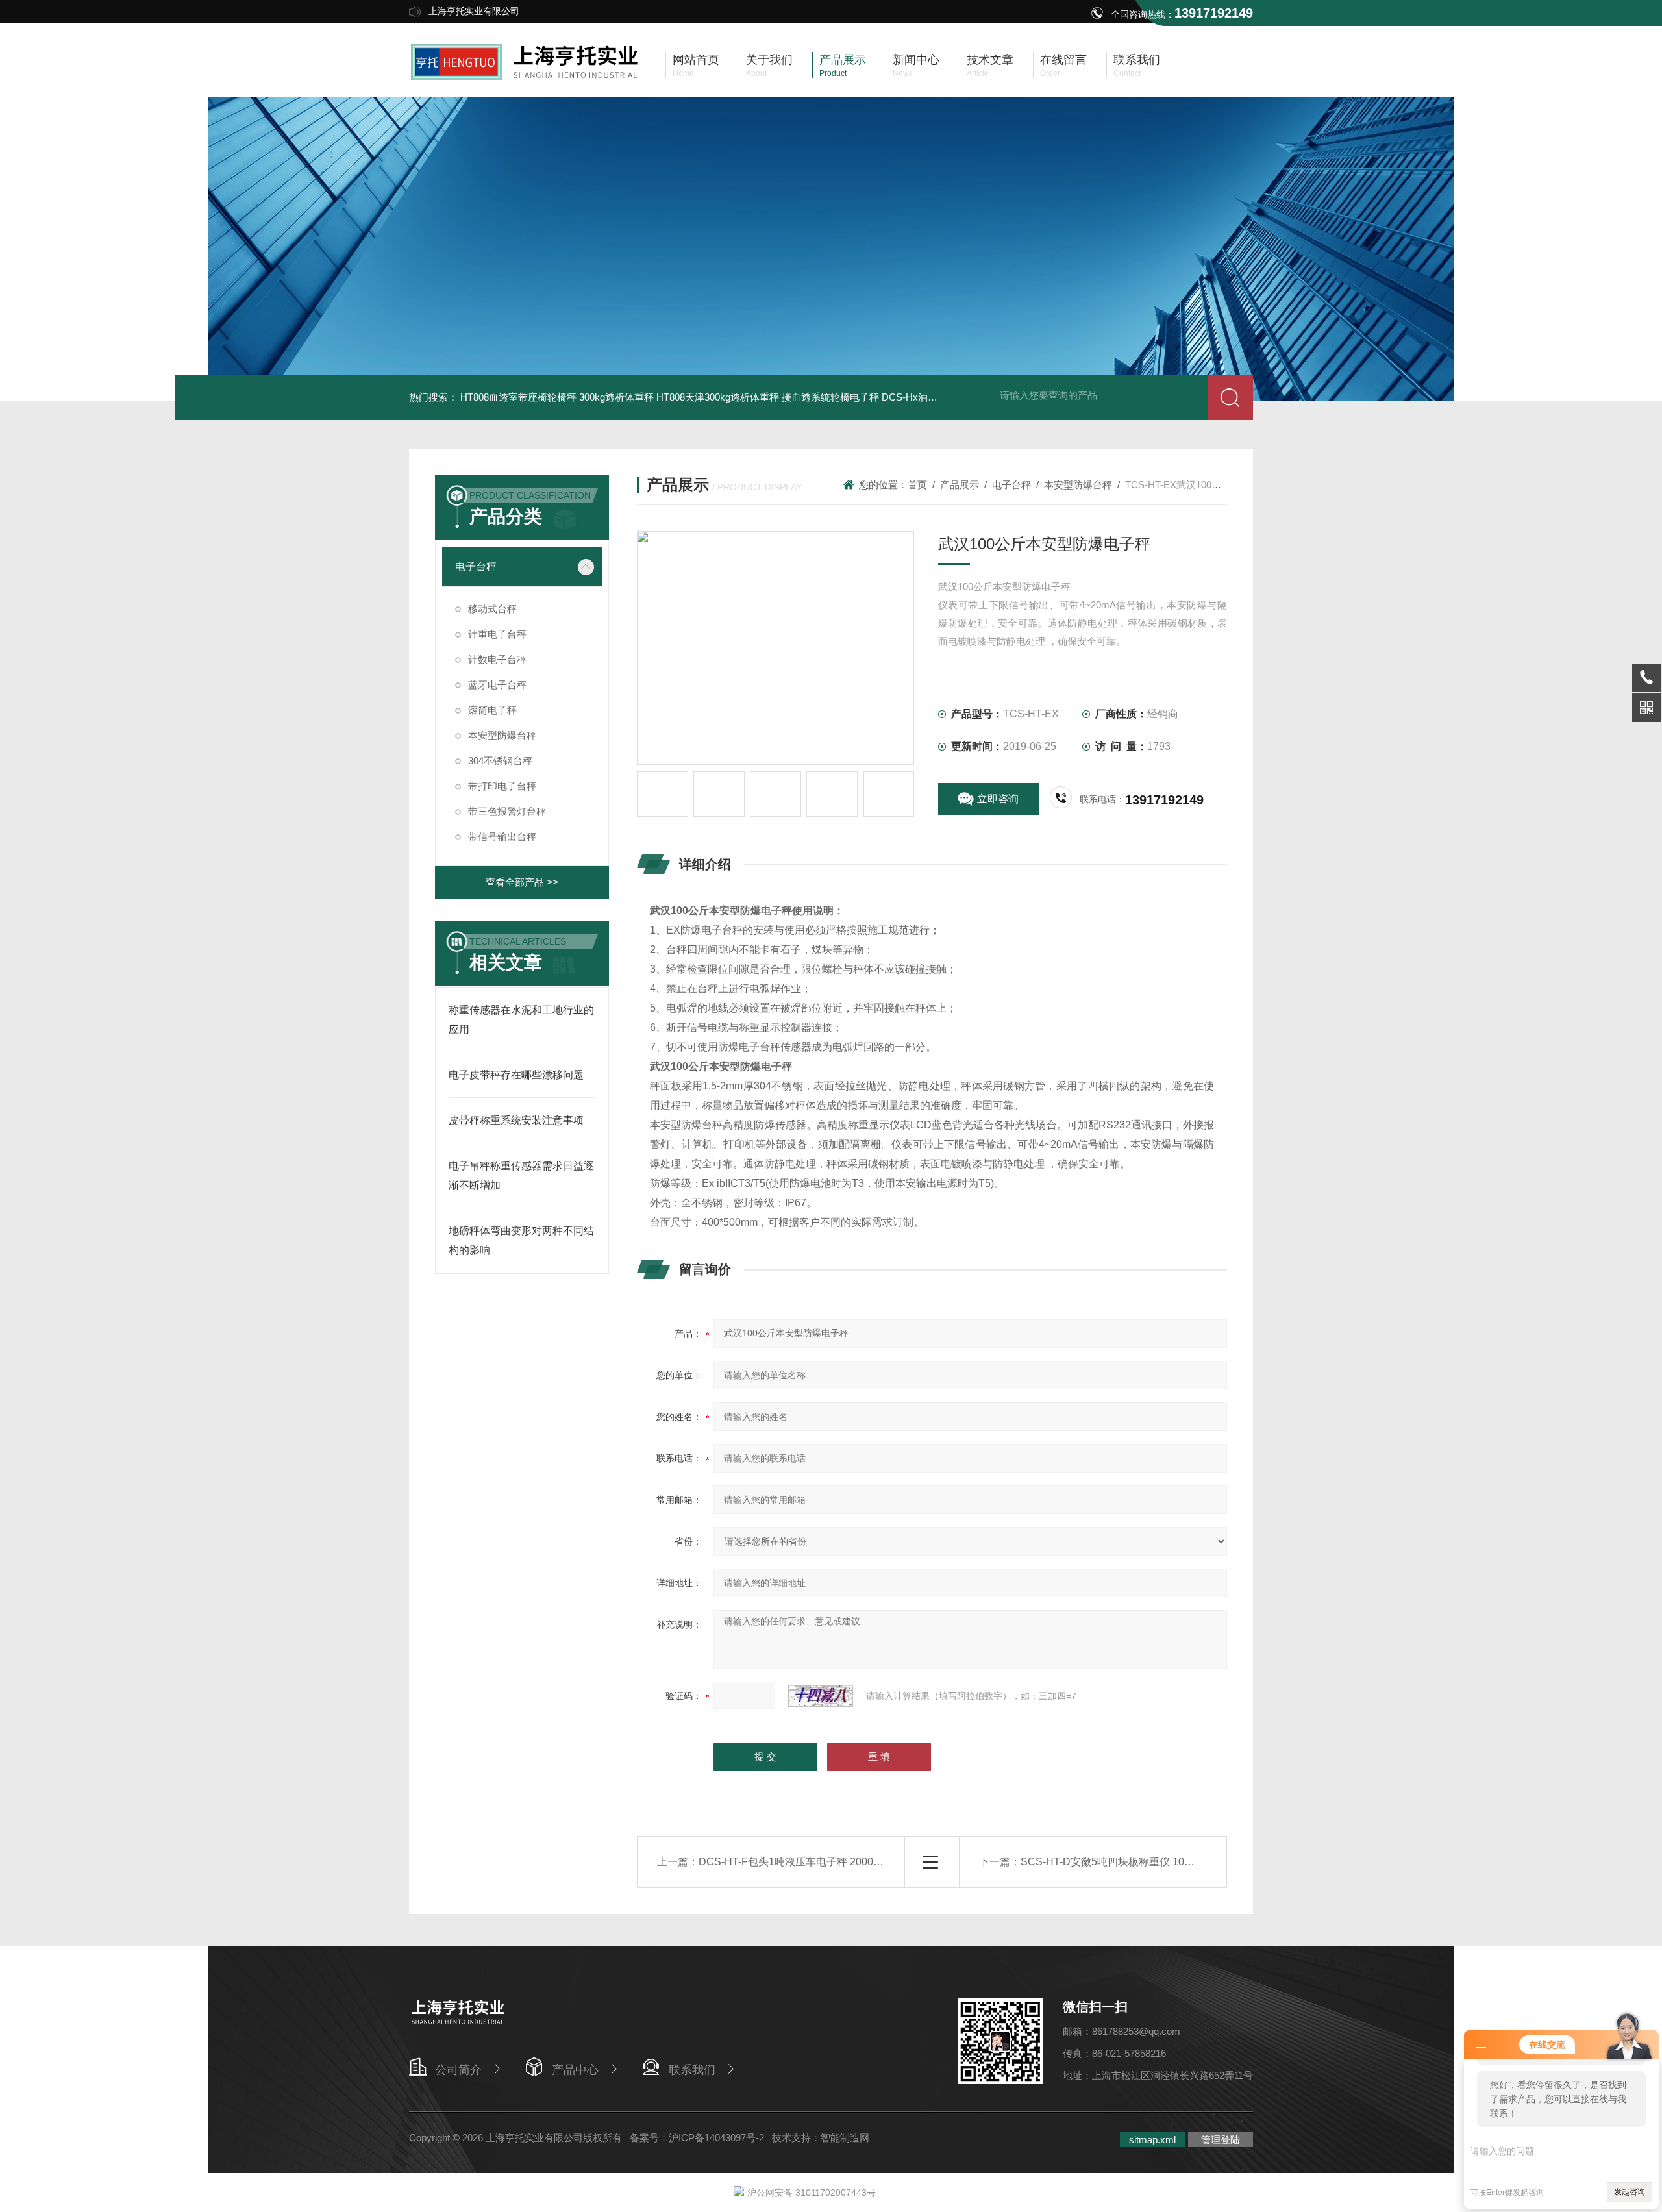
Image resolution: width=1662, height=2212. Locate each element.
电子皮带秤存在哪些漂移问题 (516, 1075)
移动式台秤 (492, 609)
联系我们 (692, 2070)
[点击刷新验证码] (821, 1696)
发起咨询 (1630, 2192)
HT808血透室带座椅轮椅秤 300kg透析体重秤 (557, 397)
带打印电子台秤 (502, 786)
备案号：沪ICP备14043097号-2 (697, 2138)
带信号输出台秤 (502, 837)
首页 (917, 485)
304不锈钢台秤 (500, 761)
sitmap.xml (1152, 2140)
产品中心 (575, 2070)
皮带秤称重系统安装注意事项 (516, 1120)
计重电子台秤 (497, 634)
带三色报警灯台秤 (507, 811)
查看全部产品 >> (522, 882)
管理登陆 (1221, 2140)
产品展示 (960, 485)
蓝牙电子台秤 (497, 685)
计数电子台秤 (497, 659)
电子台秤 (476, 566)
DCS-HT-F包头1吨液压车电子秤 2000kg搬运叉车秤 (817, 1862)
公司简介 (458, 2070)
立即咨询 (998, 799)
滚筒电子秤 (492, 710)
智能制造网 (845, 2138)
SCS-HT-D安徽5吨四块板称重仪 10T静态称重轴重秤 (1142, 1862)
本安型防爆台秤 (502, 735)
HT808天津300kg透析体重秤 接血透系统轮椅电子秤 (768, 397)
